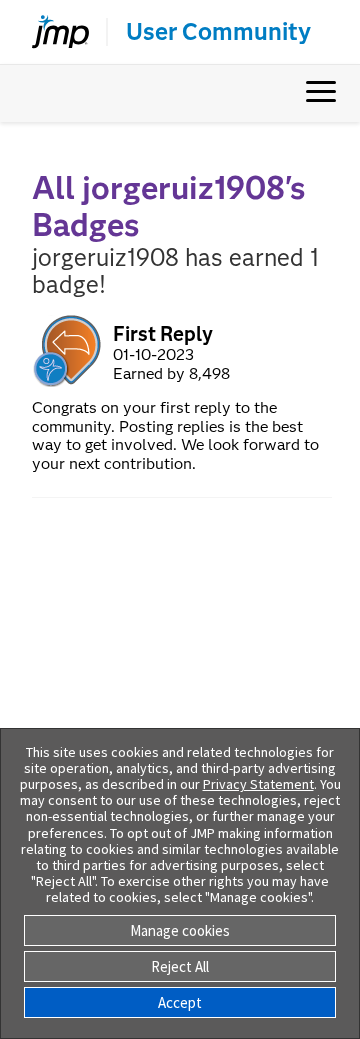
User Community (218, 32)
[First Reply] (68, 351)
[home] (52, 32)
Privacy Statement (258, 784)
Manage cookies (180, 930)
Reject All (180, 966)
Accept (180, 1002)
